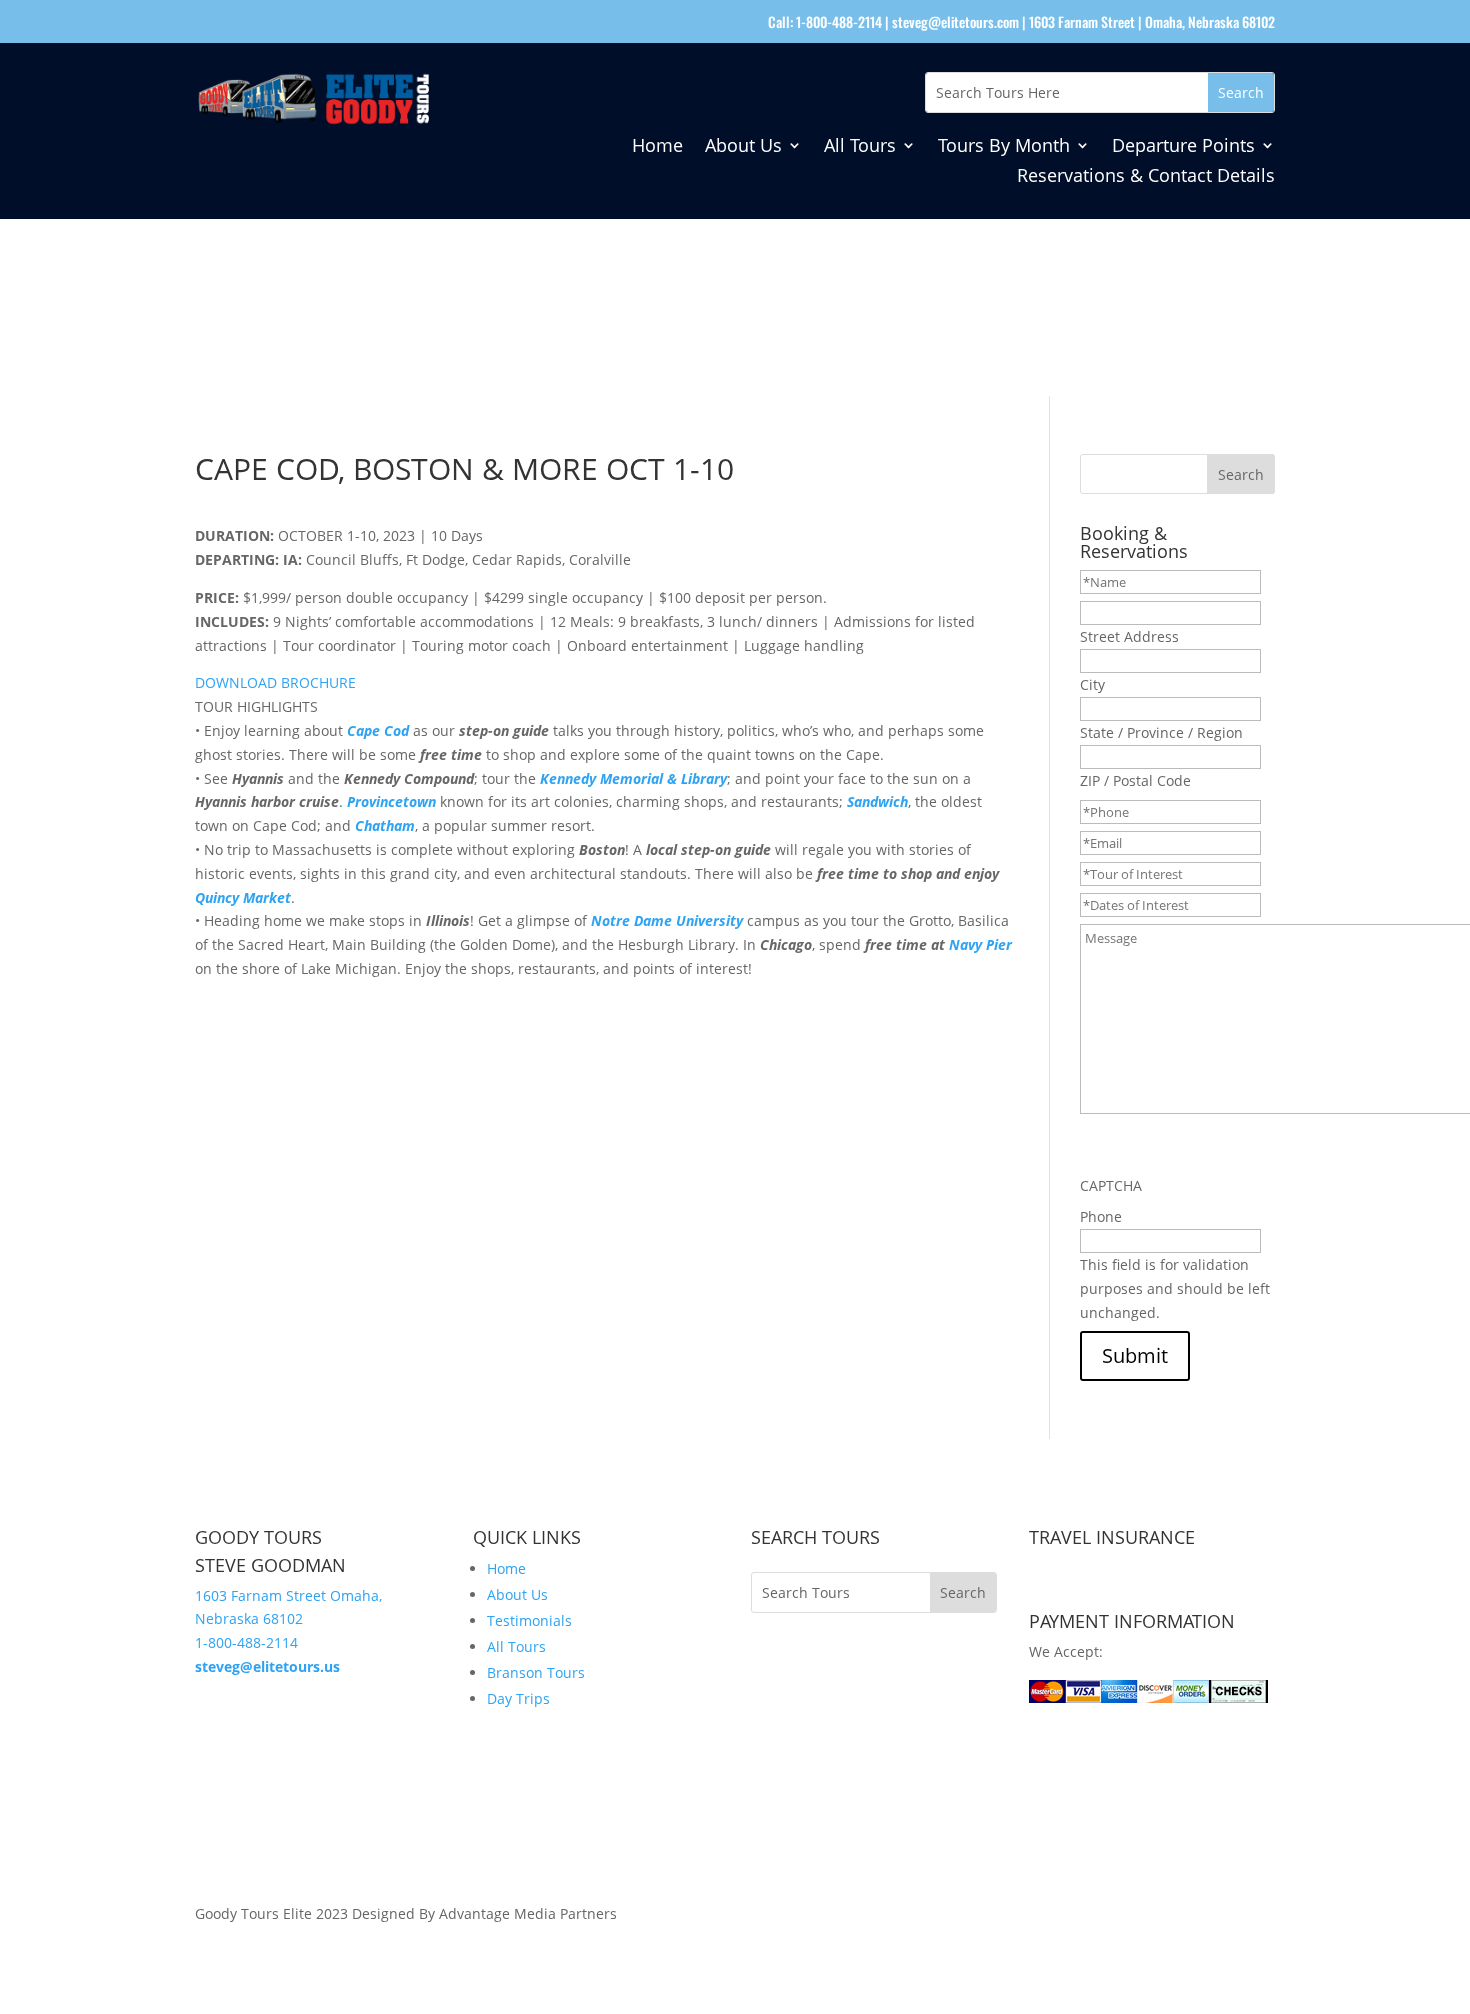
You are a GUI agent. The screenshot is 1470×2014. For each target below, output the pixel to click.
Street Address (1129, 636)
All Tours (860, 147)
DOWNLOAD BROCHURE (275, 682)
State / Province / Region (1161, 732)
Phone (1101, 1216)
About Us (743, 147)
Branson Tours (536, 1672)
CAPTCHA (1111, 1185)
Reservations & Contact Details (1146, 177)
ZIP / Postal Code (1135, 780)
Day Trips (518, 1698)
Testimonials (529, 1620)
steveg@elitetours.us (267, 1666)
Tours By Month (1004, 147)
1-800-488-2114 (246, 1642)
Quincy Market (243, 897)
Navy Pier (980, 944)
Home (657, 147)
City (1092, 684)
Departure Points (1183, 147)
